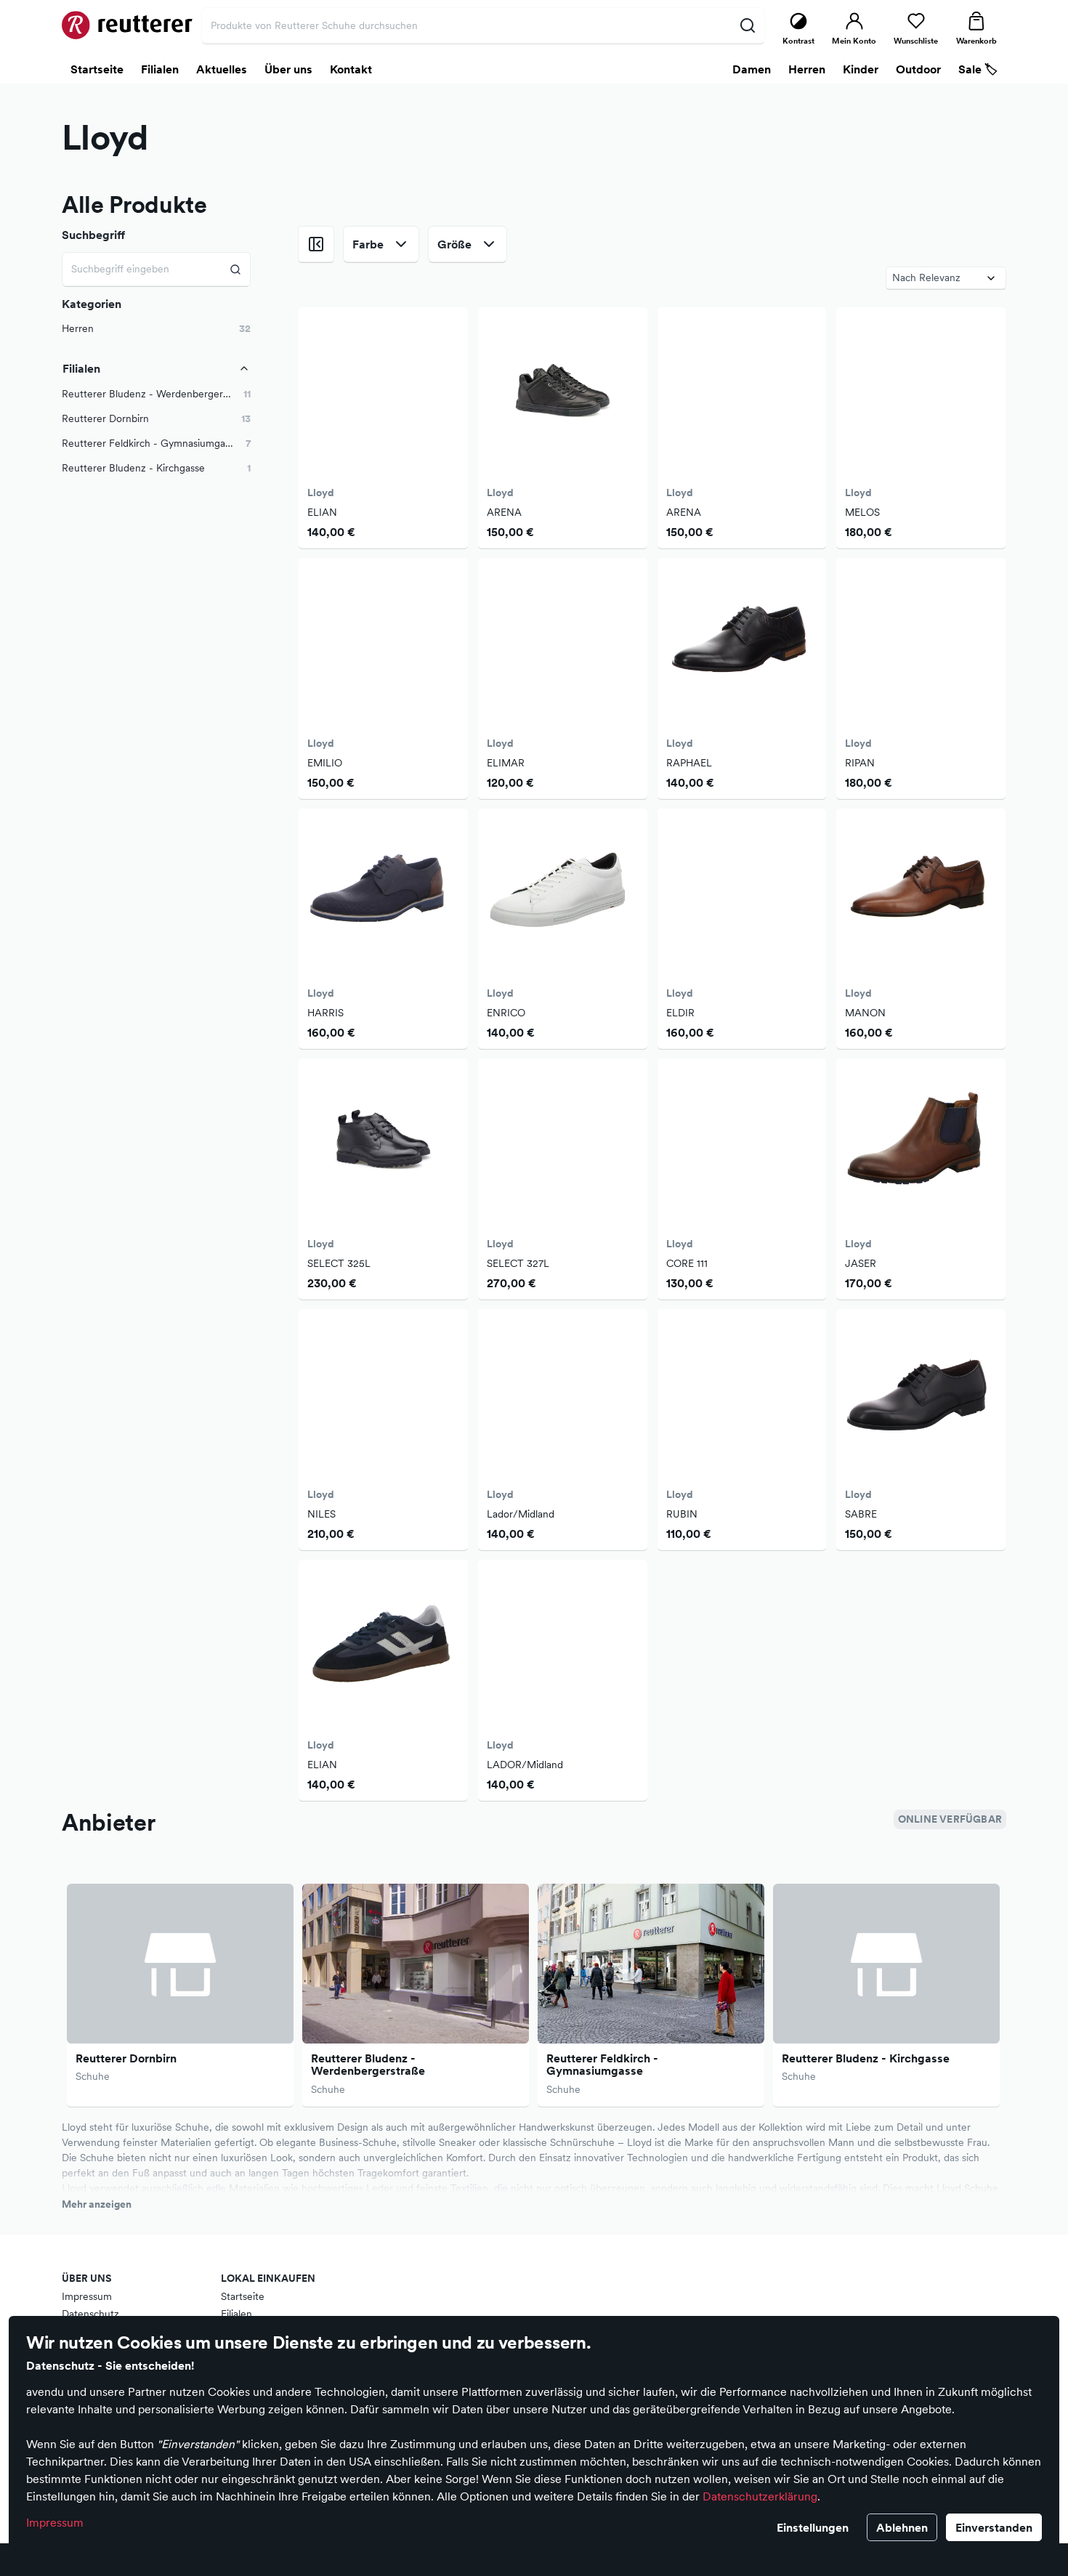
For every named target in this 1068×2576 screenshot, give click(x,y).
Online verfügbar (950, 1819)
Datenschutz (90, 2314)
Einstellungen (813, 2527)
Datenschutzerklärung (760, 2496)
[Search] (236, 269)
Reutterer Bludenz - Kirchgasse (866, 2058)
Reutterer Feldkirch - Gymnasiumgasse (602, 2065)
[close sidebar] (316, 244)
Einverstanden (994, 2527)
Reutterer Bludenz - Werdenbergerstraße (368, 2065)
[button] (156, 394)
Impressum (55, 2522)
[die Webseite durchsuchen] (747, 25)
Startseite (243, 2296)
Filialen (236, 2314)
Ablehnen (902, 2527)
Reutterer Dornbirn (126, 2058)
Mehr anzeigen (97, 2204)
